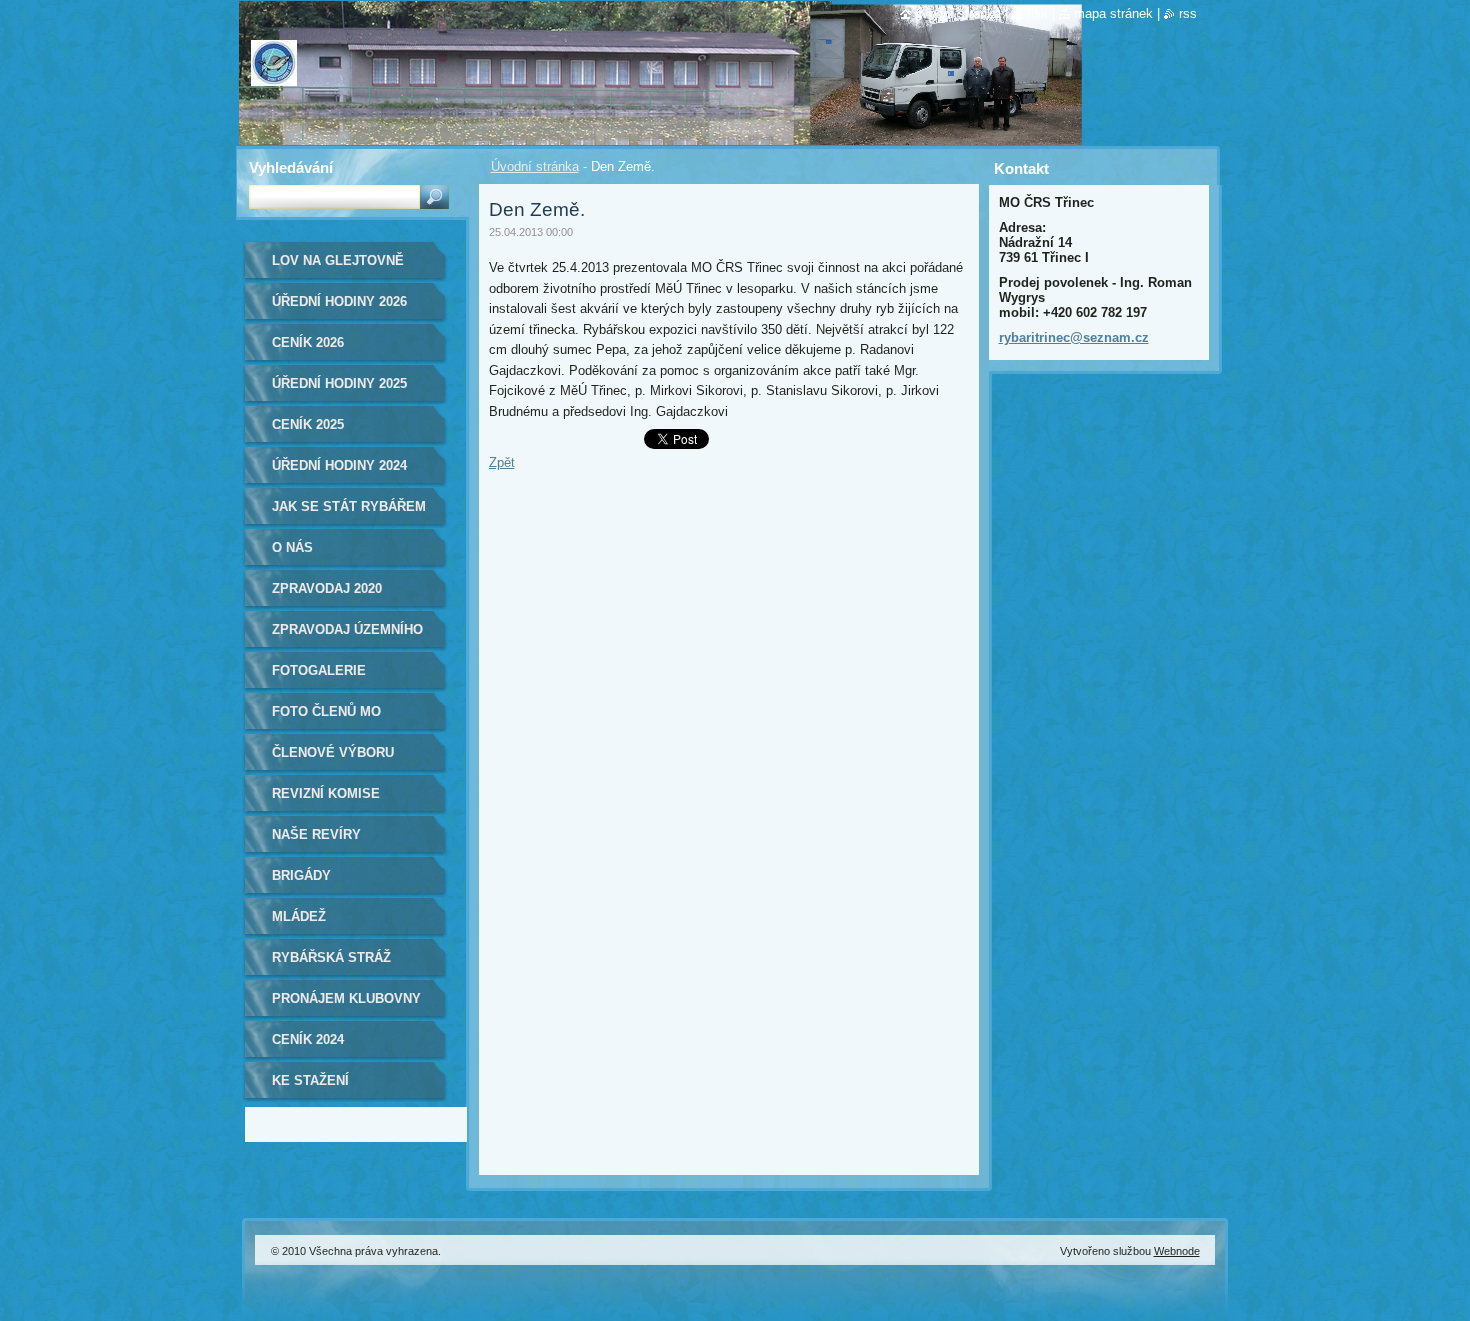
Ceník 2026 (308, 342)
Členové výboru (333, 752)
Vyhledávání (291, 167)
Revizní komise (326, 793)
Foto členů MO (326, 711)
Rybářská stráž (331, 957)
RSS (1188, 13)
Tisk (1037, 13)
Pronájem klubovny (346, 998)
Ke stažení (310, 1080)
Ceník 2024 (308, 1039)
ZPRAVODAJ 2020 (327, 588)
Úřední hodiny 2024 (339, 465)
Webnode (1177, 1251)
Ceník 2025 (308, 424)
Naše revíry (316, 834)
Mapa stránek (1113, 13)
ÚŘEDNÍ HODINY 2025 (339, 383)
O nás (292, 547)
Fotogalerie (319, 670)
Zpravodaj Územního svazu (347, 636)
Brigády (301, 875)
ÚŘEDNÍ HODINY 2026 (339, 301)
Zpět (502, 462)
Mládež (299, 916)
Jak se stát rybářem (349, 506)
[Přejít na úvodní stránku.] (274, 72)
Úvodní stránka (535, 166)
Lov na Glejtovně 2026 (338, 267)
